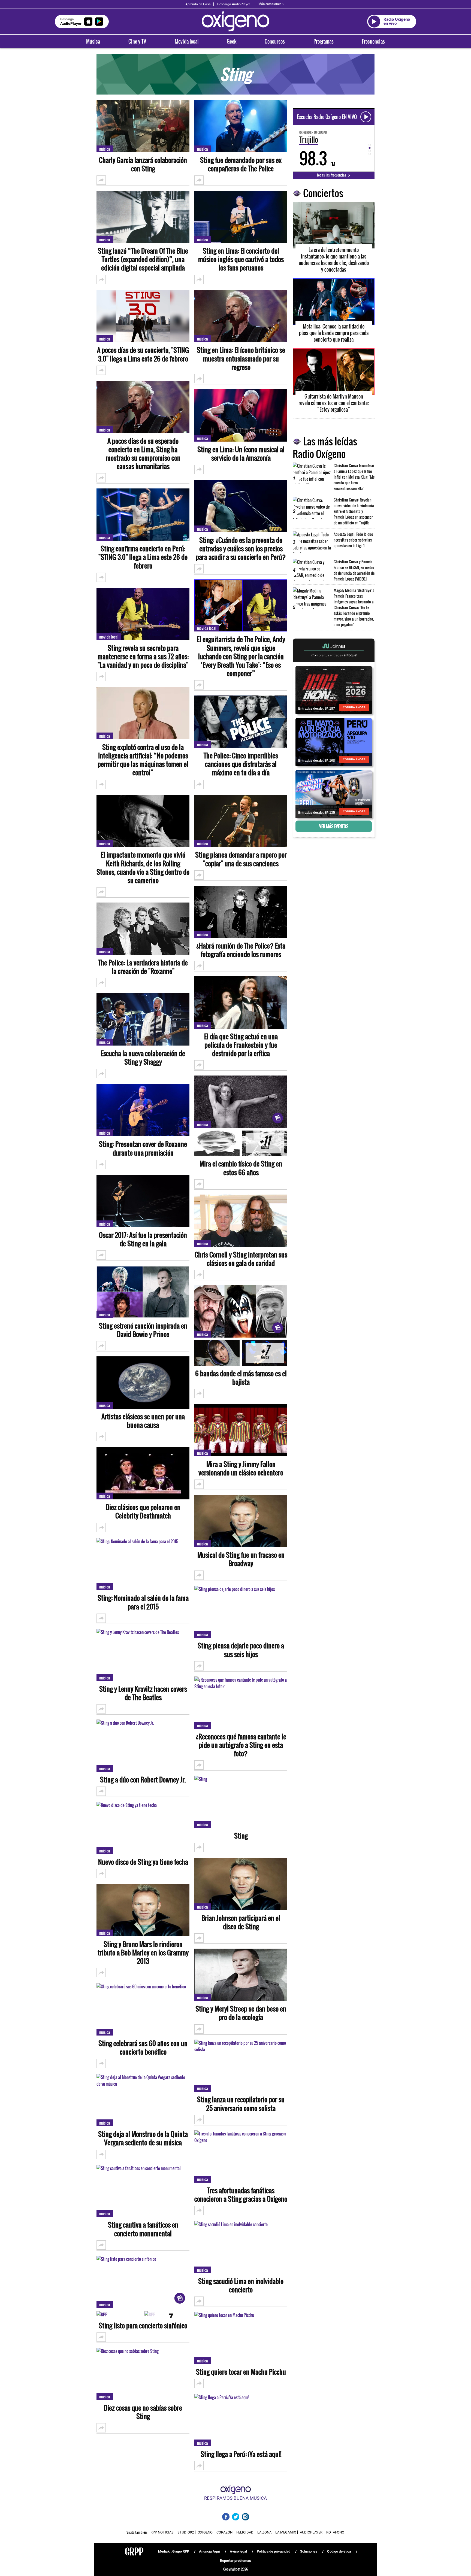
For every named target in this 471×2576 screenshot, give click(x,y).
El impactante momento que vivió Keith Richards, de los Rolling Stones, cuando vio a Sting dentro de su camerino (143, 868)
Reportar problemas (235, 2561)
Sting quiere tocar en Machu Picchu (241, 2372)
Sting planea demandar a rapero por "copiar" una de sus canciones (241, 859)
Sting (241, 1836)
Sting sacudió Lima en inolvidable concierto (241, 2285)
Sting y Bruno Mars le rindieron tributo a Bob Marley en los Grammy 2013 (143, 1953)
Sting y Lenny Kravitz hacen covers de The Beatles (143, 1693)
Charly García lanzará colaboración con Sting (143, 164)
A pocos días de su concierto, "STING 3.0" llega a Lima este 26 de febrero (143, 354)
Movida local (187, 41)
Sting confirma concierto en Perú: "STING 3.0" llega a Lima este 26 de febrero (143, 557)
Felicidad (245, 2532)
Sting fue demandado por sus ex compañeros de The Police (241, 164)
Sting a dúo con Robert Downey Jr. (143, 1780)
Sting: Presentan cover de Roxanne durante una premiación (143, 1148)
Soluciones (309, 2551)
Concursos (275, 41)
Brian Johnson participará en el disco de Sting (241, 1922)
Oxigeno (205, 2532)
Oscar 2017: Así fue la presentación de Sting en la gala (143, 1239)
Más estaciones (270, 4)
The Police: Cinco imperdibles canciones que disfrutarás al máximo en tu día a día (241, 764)
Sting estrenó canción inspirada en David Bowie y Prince (143, 1330)
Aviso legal (238, 2551)
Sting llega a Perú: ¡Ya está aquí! (241, 2454)
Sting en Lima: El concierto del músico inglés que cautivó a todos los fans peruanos (241, 259)
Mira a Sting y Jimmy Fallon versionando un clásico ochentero (241, 1468)
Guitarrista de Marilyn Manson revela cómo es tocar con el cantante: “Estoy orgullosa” (334, 403)
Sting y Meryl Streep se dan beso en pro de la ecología (241, 2013)
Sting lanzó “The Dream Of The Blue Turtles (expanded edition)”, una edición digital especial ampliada (143, 259)
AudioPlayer (311, 2532)
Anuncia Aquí (209, 2551)
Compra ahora (354, 707)
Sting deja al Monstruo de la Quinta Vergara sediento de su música (143, 2138)
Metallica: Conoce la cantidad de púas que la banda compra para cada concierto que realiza (334, 333)
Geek (232, 41)
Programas (324, 41)
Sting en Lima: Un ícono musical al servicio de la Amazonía (241, 454)
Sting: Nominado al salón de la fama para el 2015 (143, 1602)
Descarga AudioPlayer (234, 4)
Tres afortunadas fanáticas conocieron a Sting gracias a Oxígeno (241, 2195)
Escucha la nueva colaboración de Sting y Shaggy (143, 1058)
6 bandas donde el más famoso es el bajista (241, 1378)
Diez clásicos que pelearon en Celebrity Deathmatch (143, 1511)
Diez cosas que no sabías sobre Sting (143, 2412)
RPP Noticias (162, 2532)
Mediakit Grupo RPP (174, 2551)
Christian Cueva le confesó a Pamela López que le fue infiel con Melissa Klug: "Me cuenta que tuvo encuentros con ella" (354, 477)
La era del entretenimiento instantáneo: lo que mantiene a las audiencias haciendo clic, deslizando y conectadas (334, 260)
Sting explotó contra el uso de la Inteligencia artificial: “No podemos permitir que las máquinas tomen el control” (143, 760)
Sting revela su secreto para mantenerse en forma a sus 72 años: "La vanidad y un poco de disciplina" (143, 657)
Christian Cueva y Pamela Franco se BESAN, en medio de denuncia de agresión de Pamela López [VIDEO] (354, 570)
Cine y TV (137, 41)
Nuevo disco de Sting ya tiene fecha (143, 1862)
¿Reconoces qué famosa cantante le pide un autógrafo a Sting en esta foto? (241, 1745)
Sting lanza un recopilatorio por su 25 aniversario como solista (241, 2104)
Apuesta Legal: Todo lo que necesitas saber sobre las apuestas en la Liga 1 (353, 540)
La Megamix (286, 2532)
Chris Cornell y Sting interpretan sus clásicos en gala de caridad (241, 1259)
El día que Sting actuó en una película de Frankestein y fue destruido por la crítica (241, 1045)
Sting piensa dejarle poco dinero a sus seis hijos (241, 1650)
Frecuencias (373, 41)
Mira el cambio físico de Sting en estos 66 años (241, 1168)
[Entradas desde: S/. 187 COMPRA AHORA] (334, 689)
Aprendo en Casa (198, 4)
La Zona (264, 2532)
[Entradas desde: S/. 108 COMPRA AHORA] (334, 742)
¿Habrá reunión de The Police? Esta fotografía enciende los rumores (241, 950)
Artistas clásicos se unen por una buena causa (143, 1421)
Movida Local (109, 637)
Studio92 (186, 2532)
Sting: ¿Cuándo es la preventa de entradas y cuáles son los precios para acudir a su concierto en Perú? (241, 549)
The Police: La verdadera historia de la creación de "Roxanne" (143, 967)
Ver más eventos (334, 826)
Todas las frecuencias (332, 175)
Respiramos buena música (235, 2498)
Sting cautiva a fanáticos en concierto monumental (143, 2229)
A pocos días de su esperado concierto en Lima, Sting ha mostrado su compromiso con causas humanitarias (143, 454)
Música (93, 41)
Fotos (265, 1144)
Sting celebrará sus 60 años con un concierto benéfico (143, 2048)
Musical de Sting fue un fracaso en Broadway (241, 1559)
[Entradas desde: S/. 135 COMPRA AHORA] (334, 794)
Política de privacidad (274, 2551)
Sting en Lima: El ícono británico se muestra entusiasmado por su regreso (241, 359)
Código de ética (339, 2551)
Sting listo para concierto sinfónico (143, 2326)
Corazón (224, 2532)
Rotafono (335, 2532)
